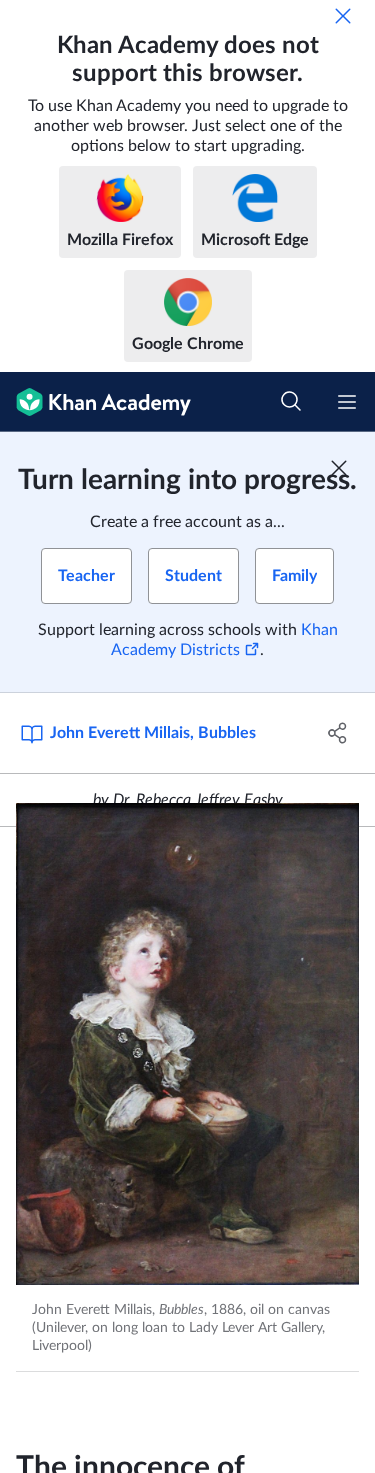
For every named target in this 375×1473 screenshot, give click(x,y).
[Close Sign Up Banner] (339, 468)
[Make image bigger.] (187, 1044)
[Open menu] (347, 402)
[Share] (338, 733)
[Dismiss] (343, 16)
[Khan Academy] (95, 402)
